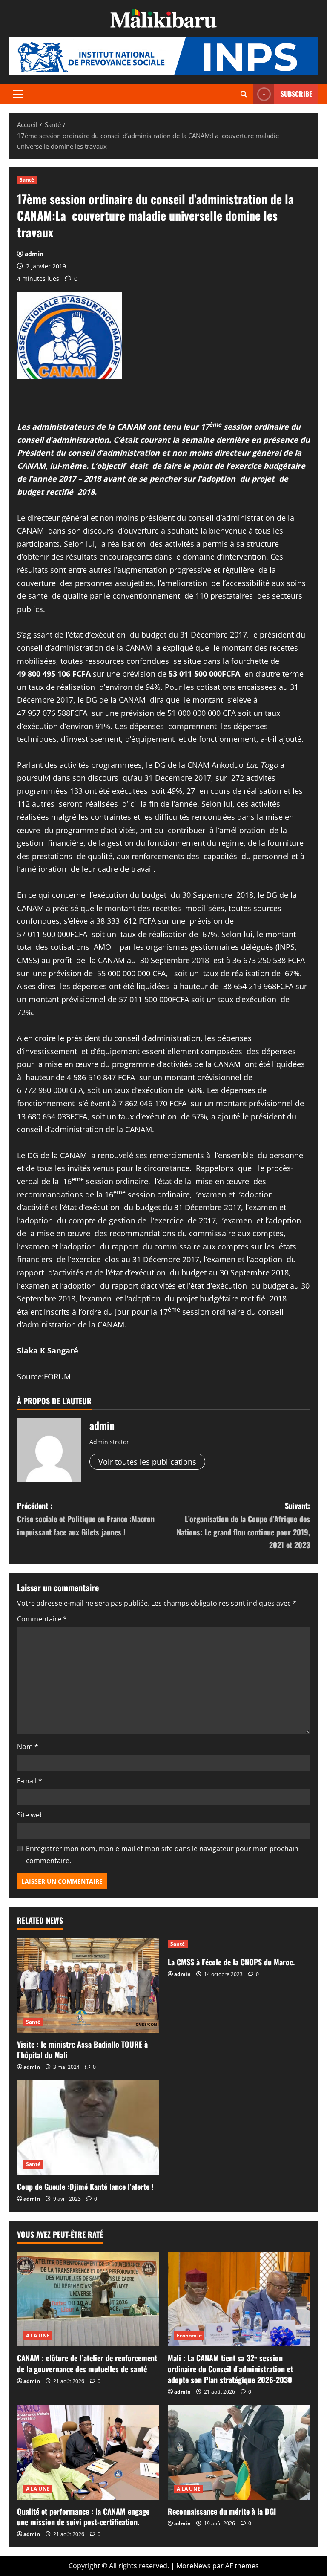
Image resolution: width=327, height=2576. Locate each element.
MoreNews (194, 2566)
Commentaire (42, 1619)
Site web (30, 1815)
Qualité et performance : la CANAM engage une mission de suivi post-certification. (83, 2517)
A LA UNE (38, 2335)
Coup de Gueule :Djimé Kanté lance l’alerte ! (85, 2187)
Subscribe (296, 94)
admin (34, 254)
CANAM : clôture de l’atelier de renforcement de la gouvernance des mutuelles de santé (87, 2363)
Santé (27, 180)
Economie (189, 2335)
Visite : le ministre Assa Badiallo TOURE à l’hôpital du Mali (82, 2050)
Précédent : (86, 1519)
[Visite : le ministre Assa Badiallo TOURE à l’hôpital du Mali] (88, 1985)
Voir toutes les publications (147, 1462)
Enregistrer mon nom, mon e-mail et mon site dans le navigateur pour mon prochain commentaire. (162, 1854)
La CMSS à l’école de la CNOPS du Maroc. (231, 1962)
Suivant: (243, 1525)
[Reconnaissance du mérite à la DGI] (239, 2452)
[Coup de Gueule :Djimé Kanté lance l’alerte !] (88, 2127)
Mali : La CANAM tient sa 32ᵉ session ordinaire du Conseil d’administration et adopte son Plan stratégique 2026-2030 (230, 2368)
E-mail (30, 1781)
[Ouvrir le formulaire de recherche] (244, 94)
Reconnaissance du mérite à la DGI (222, 2511)
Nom (28, 1747)
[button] (18, 94)
